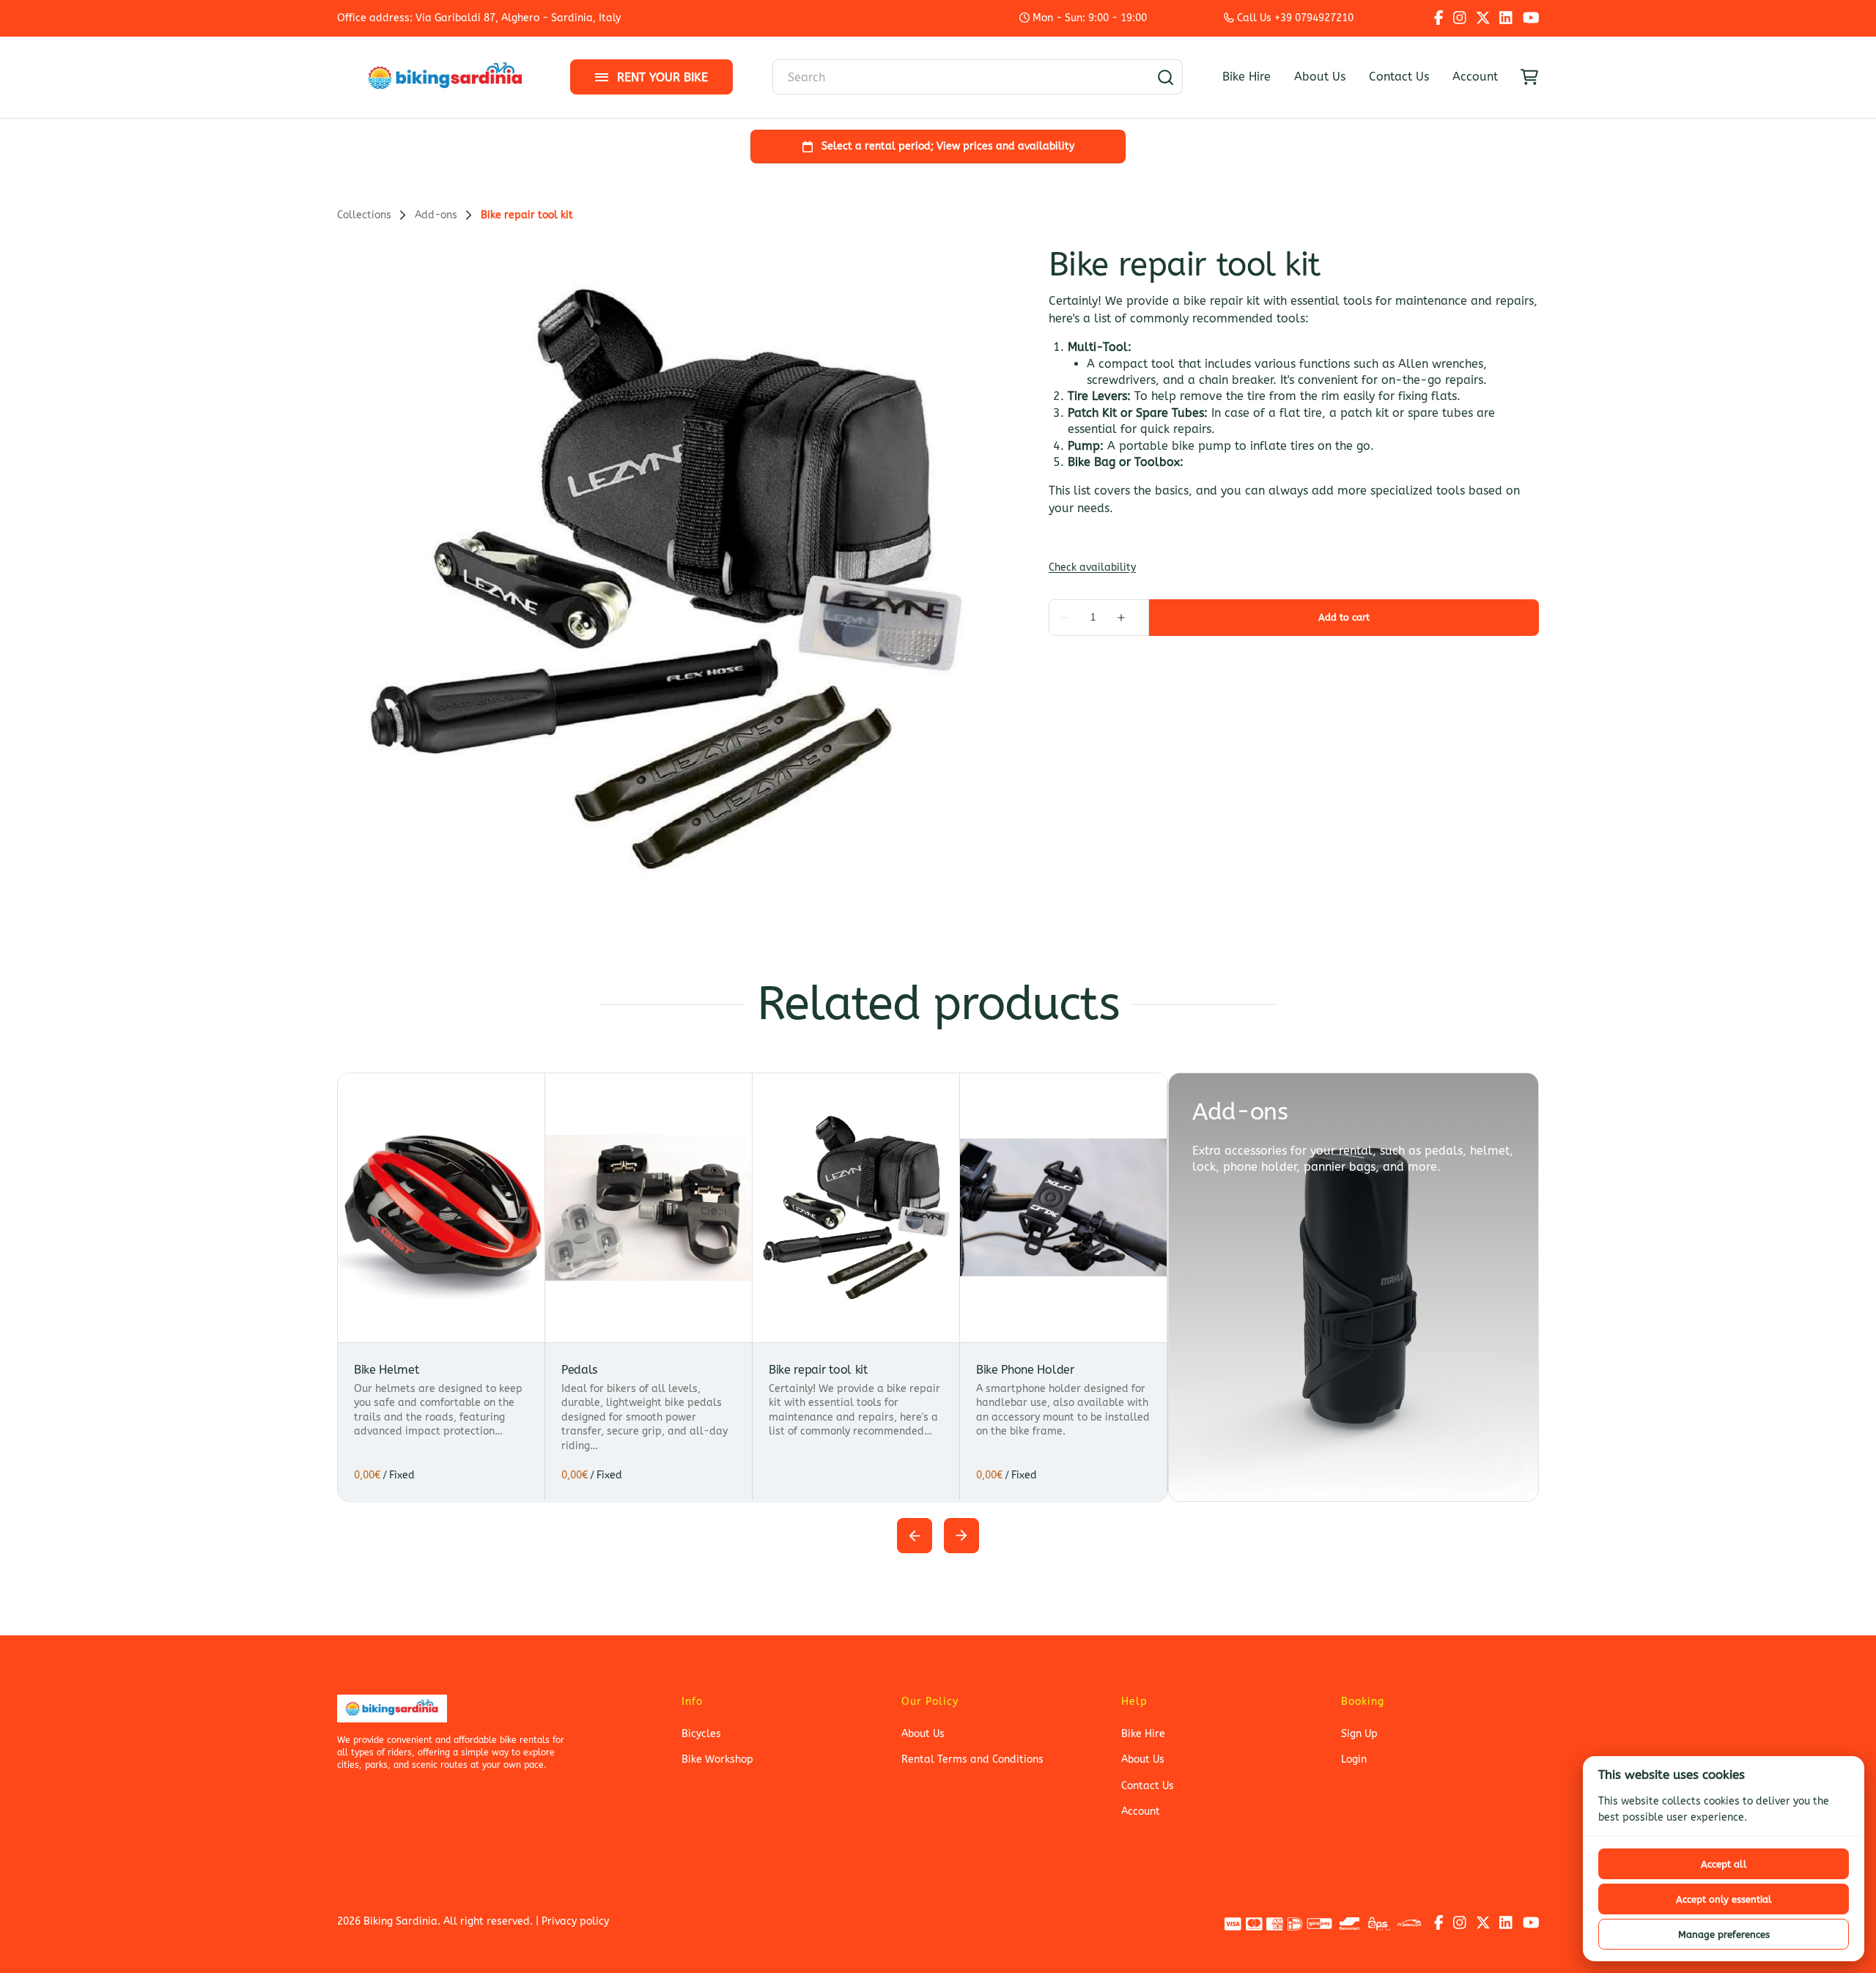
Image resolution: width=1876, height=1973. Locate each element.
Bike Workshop (717, 1759)
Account (1475, 77)
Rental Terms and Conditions (972, 1759)
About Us (1320, 77)
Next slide (961, 1536)
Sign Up (1359, 1734)
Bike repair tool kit (818, 1370)
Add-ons (436, 215)
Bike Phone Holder (1025, 1370)
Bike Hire (1247, 77)
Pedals (579, 1370)
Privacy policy (575, 1921)
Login (1354, 1759)
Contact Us (1399, 77)
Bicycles (701, 1734)
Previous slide (915, 1536)
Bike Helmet (386, 1370)
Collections (364, 215)
